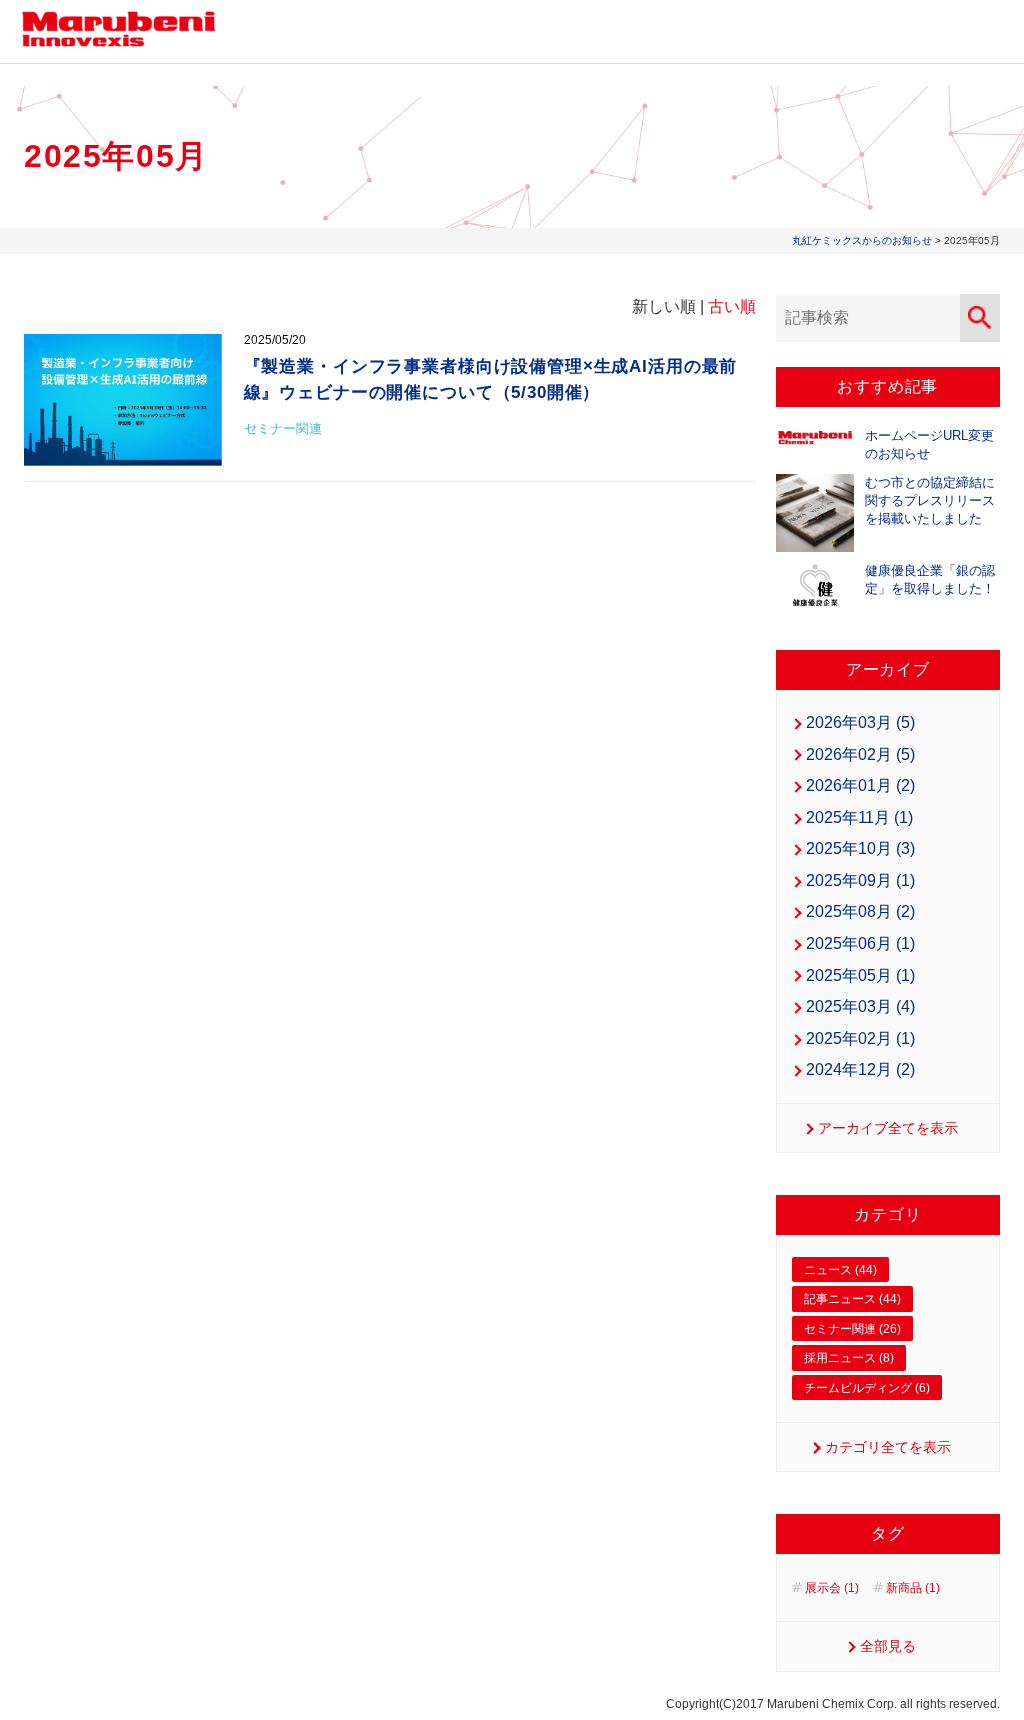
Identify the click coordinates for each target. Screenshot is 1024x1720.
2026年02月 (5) (860, 754)
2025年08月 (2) (860, 911)
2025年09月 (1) (860, 880)
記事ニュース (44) (852, 1299)
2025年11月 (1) (859, 817)
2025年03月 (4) (860, 1006)
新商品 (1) (913, 1588)
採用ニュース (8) (849, 1358)
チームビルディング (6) (867, 1388)
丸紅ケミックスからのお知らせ (862, 240)
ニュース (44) (840, 1270)
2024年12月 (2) (860, 1069)
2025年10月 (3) (860, 848)
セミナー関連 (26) (852, 1329)
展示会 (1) (832, 1588)
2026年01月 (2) (860, 785)
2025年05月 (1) (860, 975)
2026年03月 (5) (860, 722)
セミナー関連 (283, 428)
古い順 (732, 306)
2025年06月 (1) (860, 943)
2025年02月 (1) (860, 1038)
